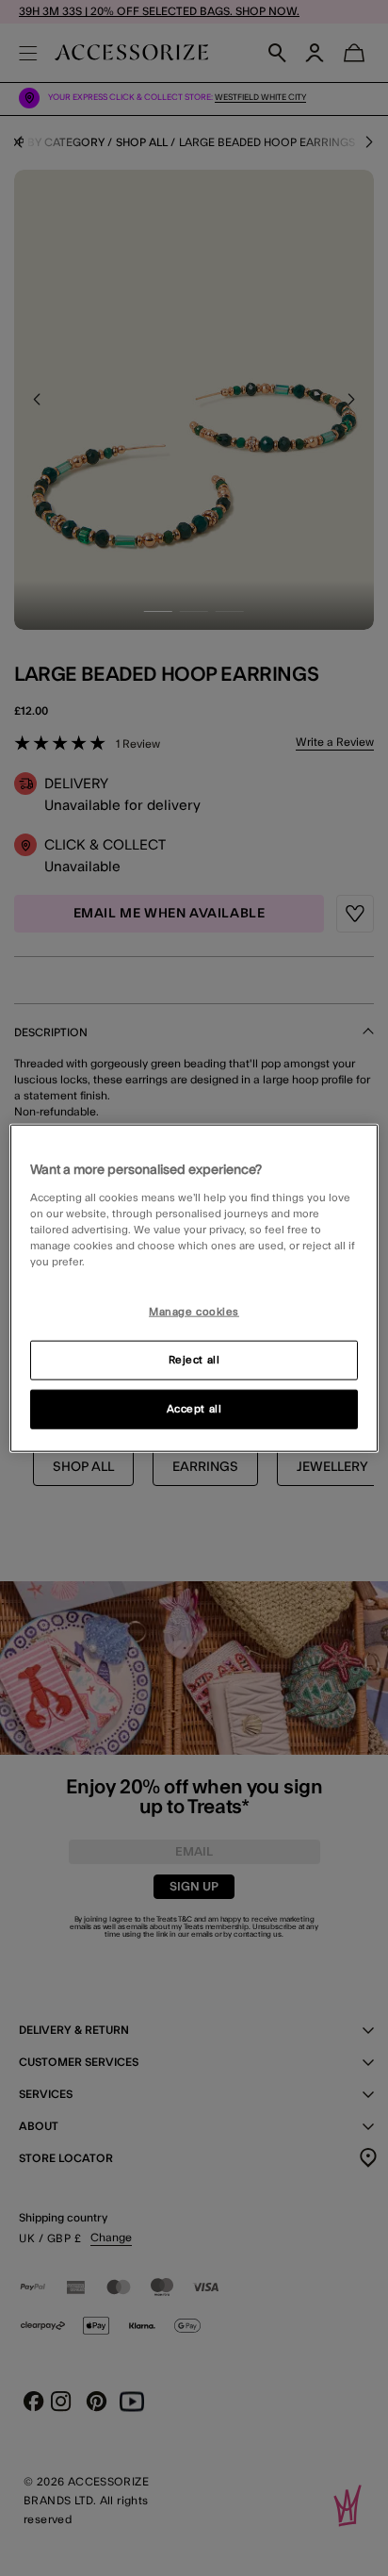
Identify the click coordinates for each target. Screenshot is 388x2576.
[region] (194, 1288)
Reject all (194, 1359)
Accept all (194, 1408)
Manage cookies (194, 1312)
